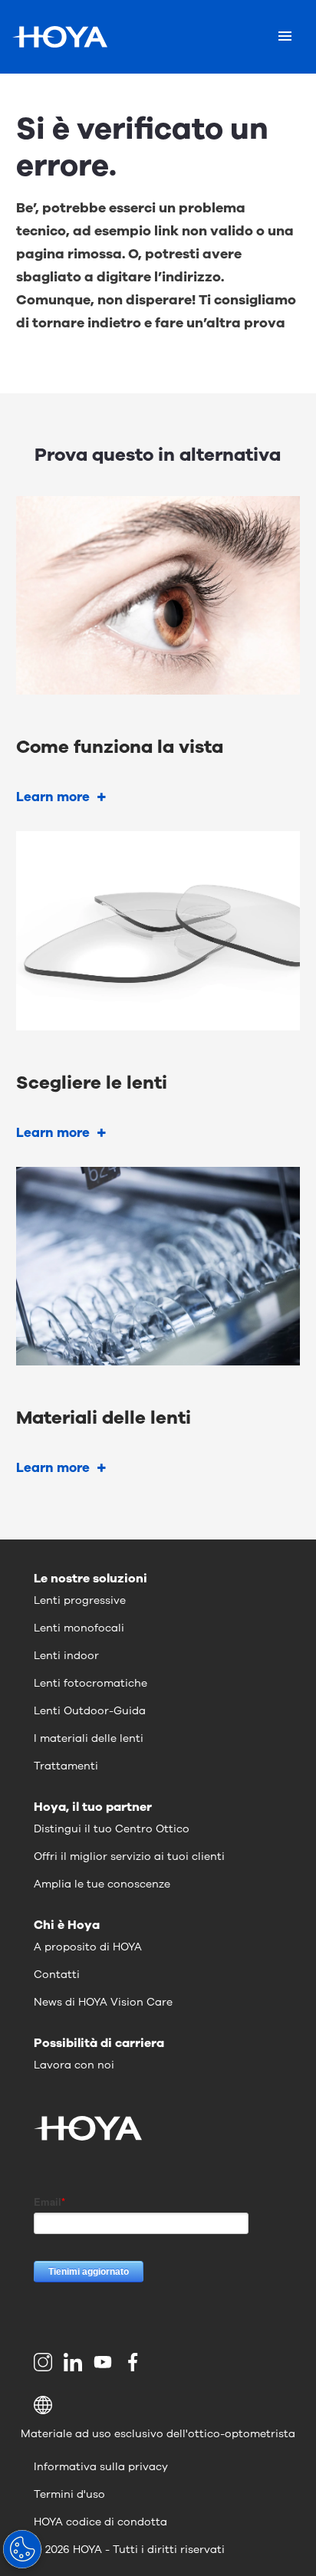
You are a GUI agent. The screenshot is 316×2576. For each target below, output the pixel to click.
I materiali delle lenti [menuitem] (89, 1738)
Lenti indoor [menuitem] (66, 1656)
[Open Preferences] (22, 2549)
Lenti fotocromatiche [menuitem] (91, 1683)
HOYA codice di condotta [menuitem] (100, 2522)
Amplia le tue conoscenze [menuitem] (102, 1884)
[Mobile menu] (285, 37)
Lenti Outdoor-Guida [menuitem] (90, 1711)
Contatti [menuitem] (57, 1975)
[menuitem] (46, 2362)
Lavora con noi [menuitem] (74, 2065)
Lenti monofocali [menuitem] (79, 1628)
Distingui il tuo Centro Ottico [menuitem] (112, 1829)
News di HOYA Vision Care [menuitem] (103, 2002)
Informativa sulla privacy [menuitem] (101, 2467)
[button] (158, 2405)
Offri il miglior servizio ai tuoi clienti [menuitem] (129, 1856)
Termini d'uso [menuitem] (69, 2494)
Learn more (53, 797)
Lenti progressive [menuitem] (80, 1600)
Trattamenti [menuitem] (66, 1766)
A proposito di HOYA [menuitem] (88, 1947)
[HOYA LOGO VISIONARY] (60, 37)
